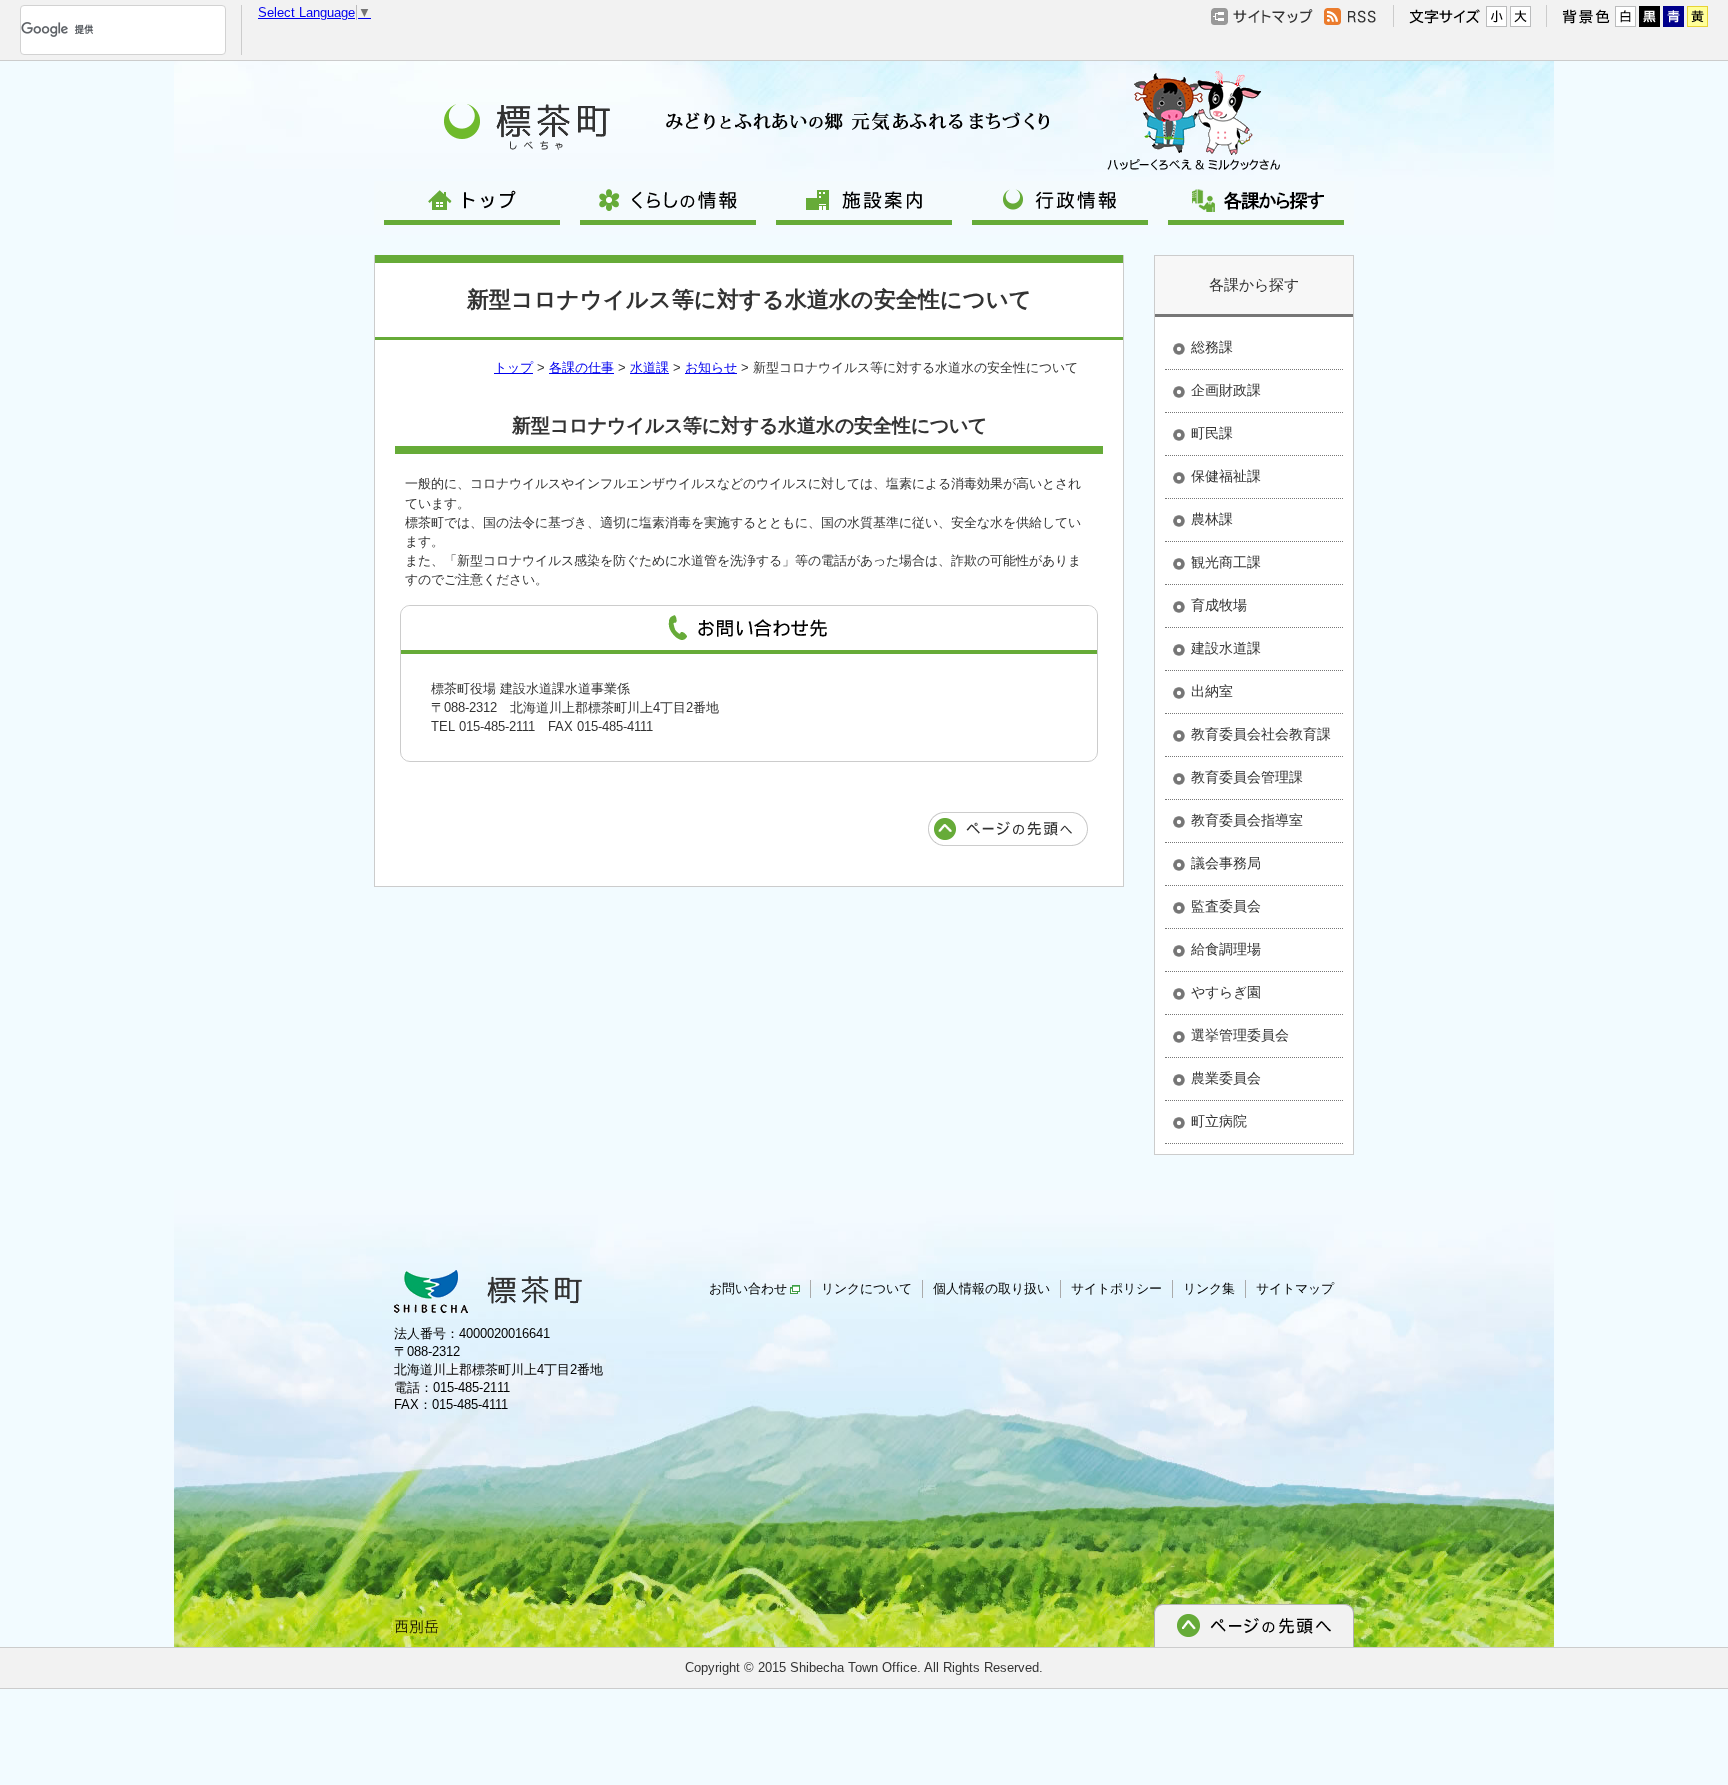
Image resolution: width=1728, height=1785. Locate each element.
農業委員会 (1226, 1078)
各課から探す (1254, 284)
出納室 (1212, 691)
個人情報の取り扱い (991, 1288)
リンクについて (866, 1288)
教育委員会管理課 (1247, 777)
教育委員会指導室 (1247, 820)
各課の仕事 (581, 367)
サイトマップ (1295, 1288)
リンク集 (1209, 1288)
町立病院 (1219, 1121)
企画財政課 (1226, 390)
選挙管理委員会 (1240, 1035)
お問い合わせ (748, 1288)
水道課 (649, 367)
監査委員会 (1226, 906)
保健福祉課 (1226, 476)
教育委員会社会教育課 (1261, 734)
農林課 (1212, 519)
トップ (513, 367)
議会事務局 (1226, 863)
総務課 (1212, 347)
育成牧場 (1219, 605)
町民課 (1212, 433)
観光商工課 (1226, 562)
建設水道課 (1226, 648)
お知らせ (711, 367)
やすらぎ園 (1226, 992)
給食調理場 (1226, 949)
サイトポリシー (1116, 1288)
